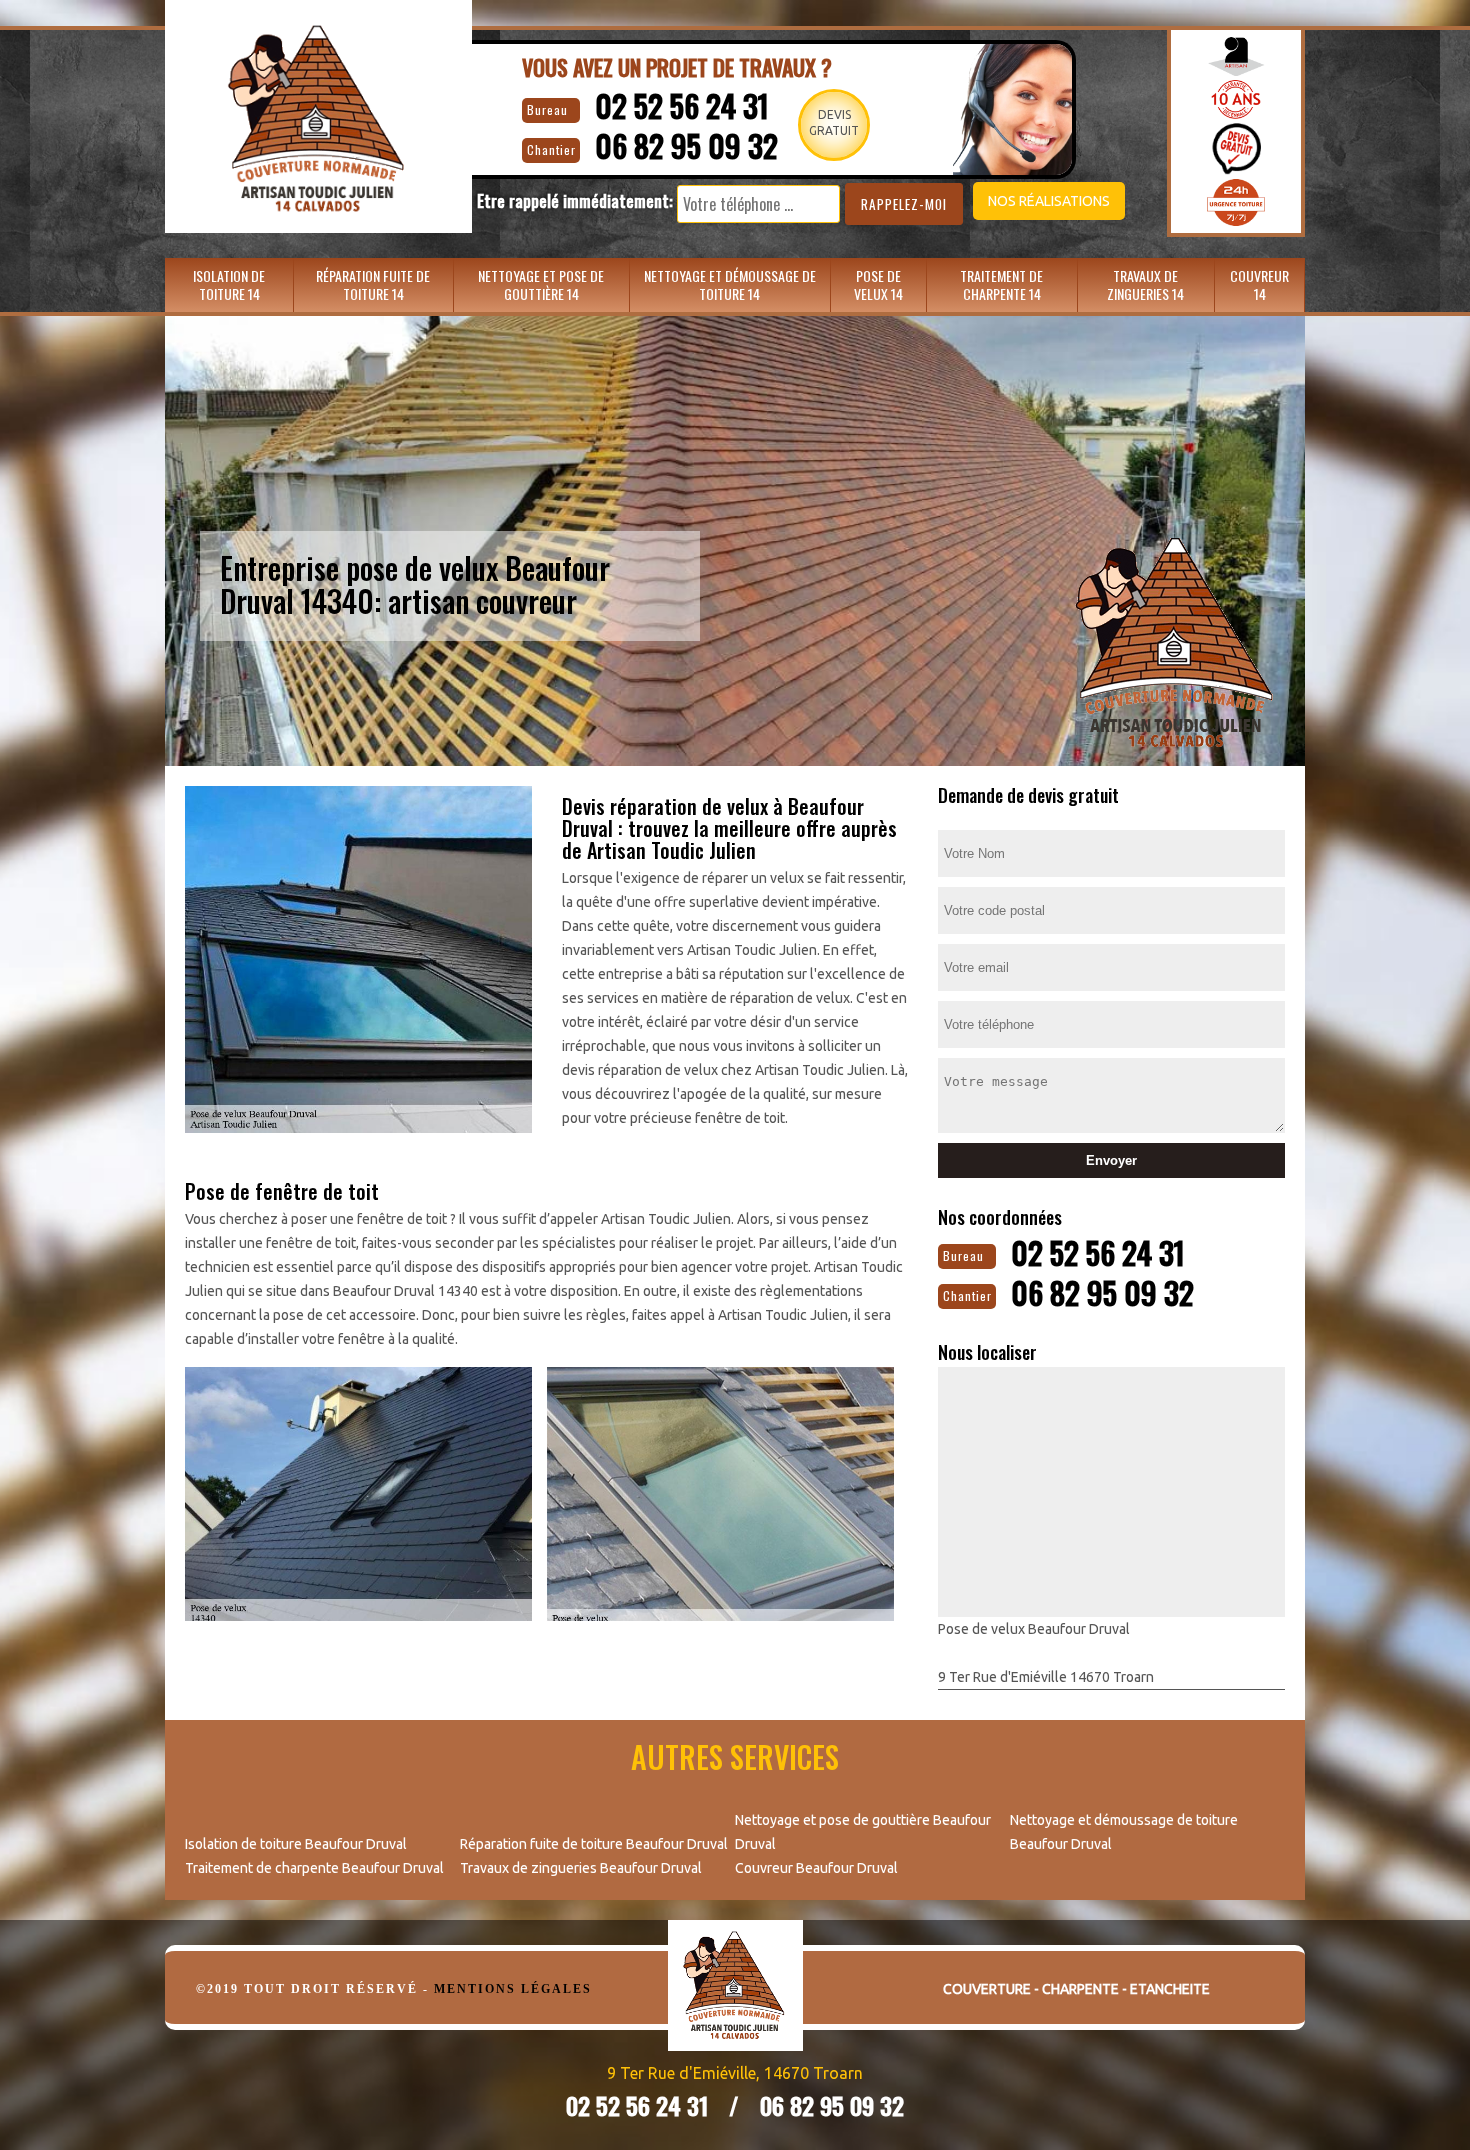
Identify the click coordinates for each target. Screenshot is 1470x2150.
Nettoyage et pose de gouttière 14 (541, 284)
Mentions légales (513, 1989)
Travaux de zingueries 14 (1145, 284)
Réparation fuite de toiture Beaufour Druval (594, 1844)
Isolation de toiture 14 (229, 284)
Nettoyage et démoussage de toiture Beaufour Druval (1124, 1832)
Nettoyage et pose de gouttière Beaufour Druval (863, 1832)
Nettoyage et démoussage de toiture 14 (730, 284)
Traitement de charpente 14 (1001, 284)
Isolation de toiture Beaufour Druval (296, 1844)
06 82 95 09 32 (686, 145)
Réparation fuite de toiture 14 (373, 284)
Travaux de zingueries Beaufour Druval (581, 1868)
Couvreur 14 (1259, 284)
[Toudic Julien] (735, 2000)
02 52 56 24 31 (682, 105)
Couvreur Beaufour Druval (816, 1868)
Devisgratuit (834, 122)
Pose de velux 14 (878, 284)
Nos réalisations (1049, 201)
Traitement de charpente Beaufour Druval (314, 1868)
